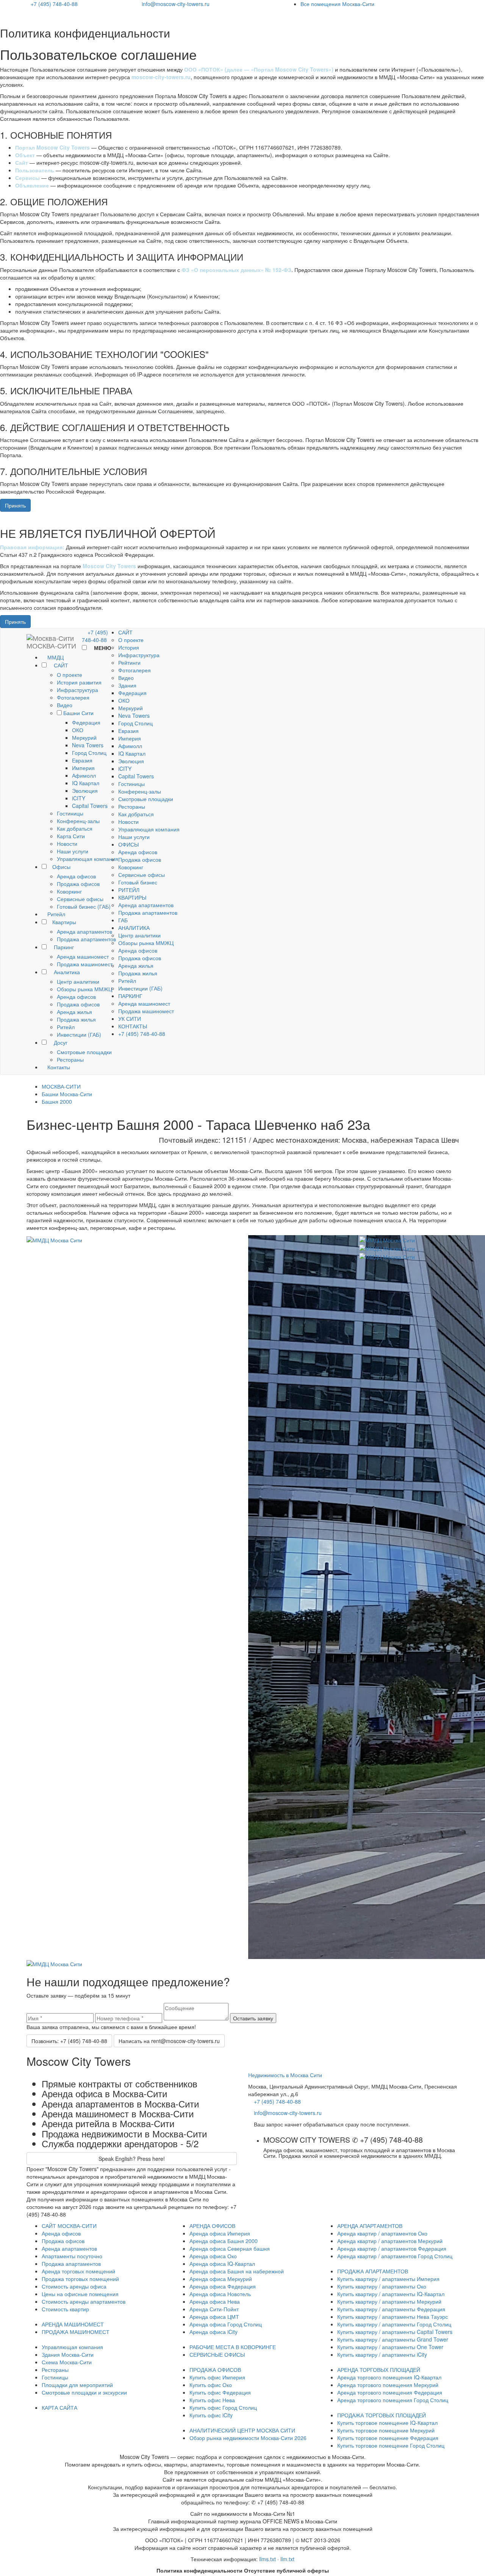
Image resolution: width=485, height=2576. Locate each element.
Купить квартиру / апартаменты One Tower (390, 2347)
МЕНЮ (102, 648)
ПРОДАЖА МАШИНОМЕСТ (76, 2332)
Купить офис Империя (217, 2377)
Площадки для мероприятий (77, 2385)
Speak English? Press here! (132, 2159)
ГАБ (123, 920)
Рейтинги (129, 662)
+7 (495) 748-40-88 (54, 4)
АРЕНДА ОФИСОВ (212, 2226)
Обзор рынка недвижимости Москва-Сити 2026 (248, 2438)
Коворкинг (69, 891)
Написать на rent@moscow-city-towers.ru (169, 2041)
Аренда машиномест (83, 956)
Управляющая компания (88, 859)
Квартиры (64, 922)
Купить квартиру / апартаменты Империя (388, 2279)
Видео (65, 705)
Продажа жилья (76, 1019)
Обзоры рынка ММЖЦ (84, 989)
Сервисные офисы (80, 899)
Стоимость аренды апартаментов (84, 2301)
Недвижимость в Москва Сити (285, 2075)
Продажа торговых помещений (80, 2279)
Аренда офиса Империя (220, 2233)
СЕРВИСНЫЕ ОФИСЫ (217, 2354)
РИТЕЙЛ (129, 890)
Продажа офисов (78, 884)
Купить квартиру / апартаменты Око (382, 2286)
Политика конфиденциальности (199, 2570)
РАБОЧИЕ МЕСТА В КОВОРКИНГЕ (233, 2347)
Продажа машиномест (85, 964)
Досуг (60, 1042)
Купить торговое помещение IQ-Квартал (387, 2423)
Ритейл (56, 914)
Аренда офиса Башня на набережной (237, 2271)
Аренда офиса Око (213, 2256)
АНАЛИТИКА (134, 928)
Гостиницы (70, 813)
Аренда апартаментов (84, 931)
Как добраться (75, 828)
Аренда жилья (74, 1012)
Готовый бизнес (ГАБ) (84, 906)
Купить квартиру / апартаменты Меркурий (389, 2301)
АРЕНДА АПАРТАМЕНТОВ (370, 2226)
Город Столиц (89, 753)
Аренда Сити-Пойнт (214, 2309)
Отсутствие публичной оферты (286, 2570)
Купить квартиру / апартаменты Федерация (391, 2309)
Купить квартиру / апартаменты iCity (382, 2354)
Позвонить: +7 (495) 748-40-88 (69, 2041)
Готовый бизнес (138, 882)
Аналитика (66, 972)
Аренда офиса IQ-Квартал (222, 2264)
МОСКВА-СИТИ (61, 1086)
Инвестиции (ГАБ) (79, 1034)
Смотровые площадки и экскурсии (84, 2392)
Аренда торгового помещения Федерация (390, 2392)
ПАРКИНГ (130, 996)
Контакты (58, 1067)
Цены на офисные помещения (80, 2294)
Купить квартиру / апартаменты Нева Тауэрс (393, 2317)
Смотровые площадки (84, 1052)
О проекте (70, 675)
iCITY (79, 798)
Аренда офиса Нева (215, 2301)
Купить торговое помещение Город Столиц (391, 2445)
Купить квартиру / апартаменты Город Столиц (394, 2324)
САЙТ (60, 665)
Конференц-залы (78, 821)
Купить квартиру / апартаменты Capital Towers (395, 2332)
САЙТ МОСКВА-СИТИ (69, 2226)
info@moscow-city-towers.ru (176, 4)
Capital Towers (90, 806)
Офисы (61, 867)
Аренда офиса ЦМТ (214, 2317)
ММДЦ (55, 657)
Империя (83, 768)
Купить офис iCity (211, 2415)
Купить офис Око (211, 2385)
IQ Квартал (86, 783)
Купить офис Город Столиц (223, 2407)
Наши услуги (73, 851)
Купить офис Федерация (220, 2392)
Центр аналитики (78, 981)
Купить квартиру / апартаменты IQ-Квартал (391, 2294)
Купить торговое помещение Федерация (388, 2438)
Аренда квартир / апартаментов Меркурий (390, 2241)
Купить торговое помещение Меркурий (386, 2430)
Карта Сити (71, 836)
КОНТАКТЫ (133, 1026)
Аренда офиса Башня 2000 (224, 2241)
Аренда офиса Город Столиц (226, 2324)
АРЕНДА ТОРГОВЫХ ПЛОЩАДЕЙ (379, 2370)
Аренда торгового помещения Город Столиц (393, 2400)
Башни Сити (78, 713)
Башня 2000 (57, 1101)
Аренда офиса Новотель (220, 2294)
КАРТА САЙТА (59, 2407)
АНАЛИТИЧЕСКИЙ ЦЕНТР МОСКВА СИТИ (242, 2430)
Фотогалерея (73, 697)
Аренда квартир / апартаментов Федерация (392, 2248)
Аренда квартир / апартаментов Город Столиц (395, 2256)
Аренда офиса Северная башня (230, 2248)
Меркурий (84, 737)
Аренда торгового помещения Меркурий (388, 2385)
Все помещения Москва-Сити (337, 4)
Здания (127, 685)
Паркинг (63, 947)
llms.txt (268, 2559)
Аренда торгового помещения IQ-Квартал (389, 2377)
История (129, 647)
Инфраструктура (77, 690)
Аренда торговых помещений (78, 2271)
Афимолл (84, 775)
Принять (15, 505)
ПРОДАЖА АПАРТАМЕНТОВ (373, 2271)
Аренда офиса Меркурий (221, 2279)
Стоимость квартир (65, 2309)
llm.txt (287, 2559)
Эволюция (85, 790)
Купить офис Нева (212, 2400)
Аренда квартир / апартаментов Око (382, 2233)
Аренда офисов (76, 876)
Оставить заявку (253, 2018)
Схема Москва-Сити (67, 2362)
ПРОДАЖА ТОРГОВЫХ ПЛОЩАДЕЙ (382, 2415)
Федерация (86, 722)
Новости (67, 844)
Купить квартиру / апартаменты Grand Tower (393, 2339)
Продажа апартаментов (86, 939)
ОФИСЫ (128, 844)
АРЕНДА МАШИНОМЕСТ (73, 2324)
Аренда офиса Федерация (223, 2286)
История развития (79, 682)
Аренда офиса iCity (214, 2332)
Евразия (82, 760)
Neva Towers (88, 745)
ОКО (78, 730)
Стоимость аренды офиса (74, 2286)
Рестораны (70, 1059)
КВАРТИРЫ (132, 897)
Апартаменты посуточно (72, 2256)
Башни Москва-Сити (67, 1094)
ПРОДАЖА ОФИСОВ (215, 2370)
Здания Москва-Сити (68, 2354)
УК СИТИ (130, 1019)
